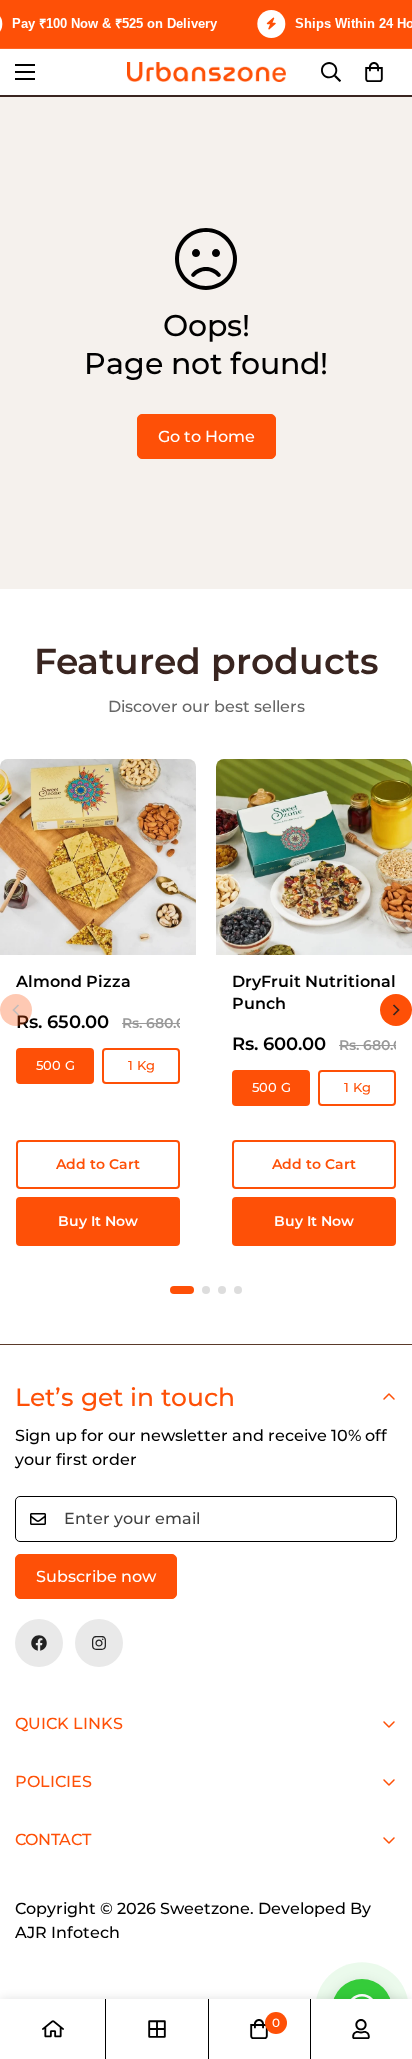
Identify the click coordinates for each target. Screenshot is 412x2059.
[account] (361, 2029)
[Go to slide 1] (182, 1290)
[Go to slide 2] (206, 1290)
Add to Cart (98, 1164)
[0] (374, 72)
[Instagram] (99, 1643)
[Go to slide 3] (222, 1290)
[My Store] (206, 71)
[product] (53, 2029)
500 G (55, 1065)
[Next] (396, 1010)
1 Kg (141, 1065)
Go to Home (206, 436)
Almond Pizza (73, 981)
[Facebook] (39, 1643)
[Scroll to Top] (376, 1953)
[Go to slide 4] (238, 1290)
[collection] (157, 2029)
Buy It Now (98, 1221)
